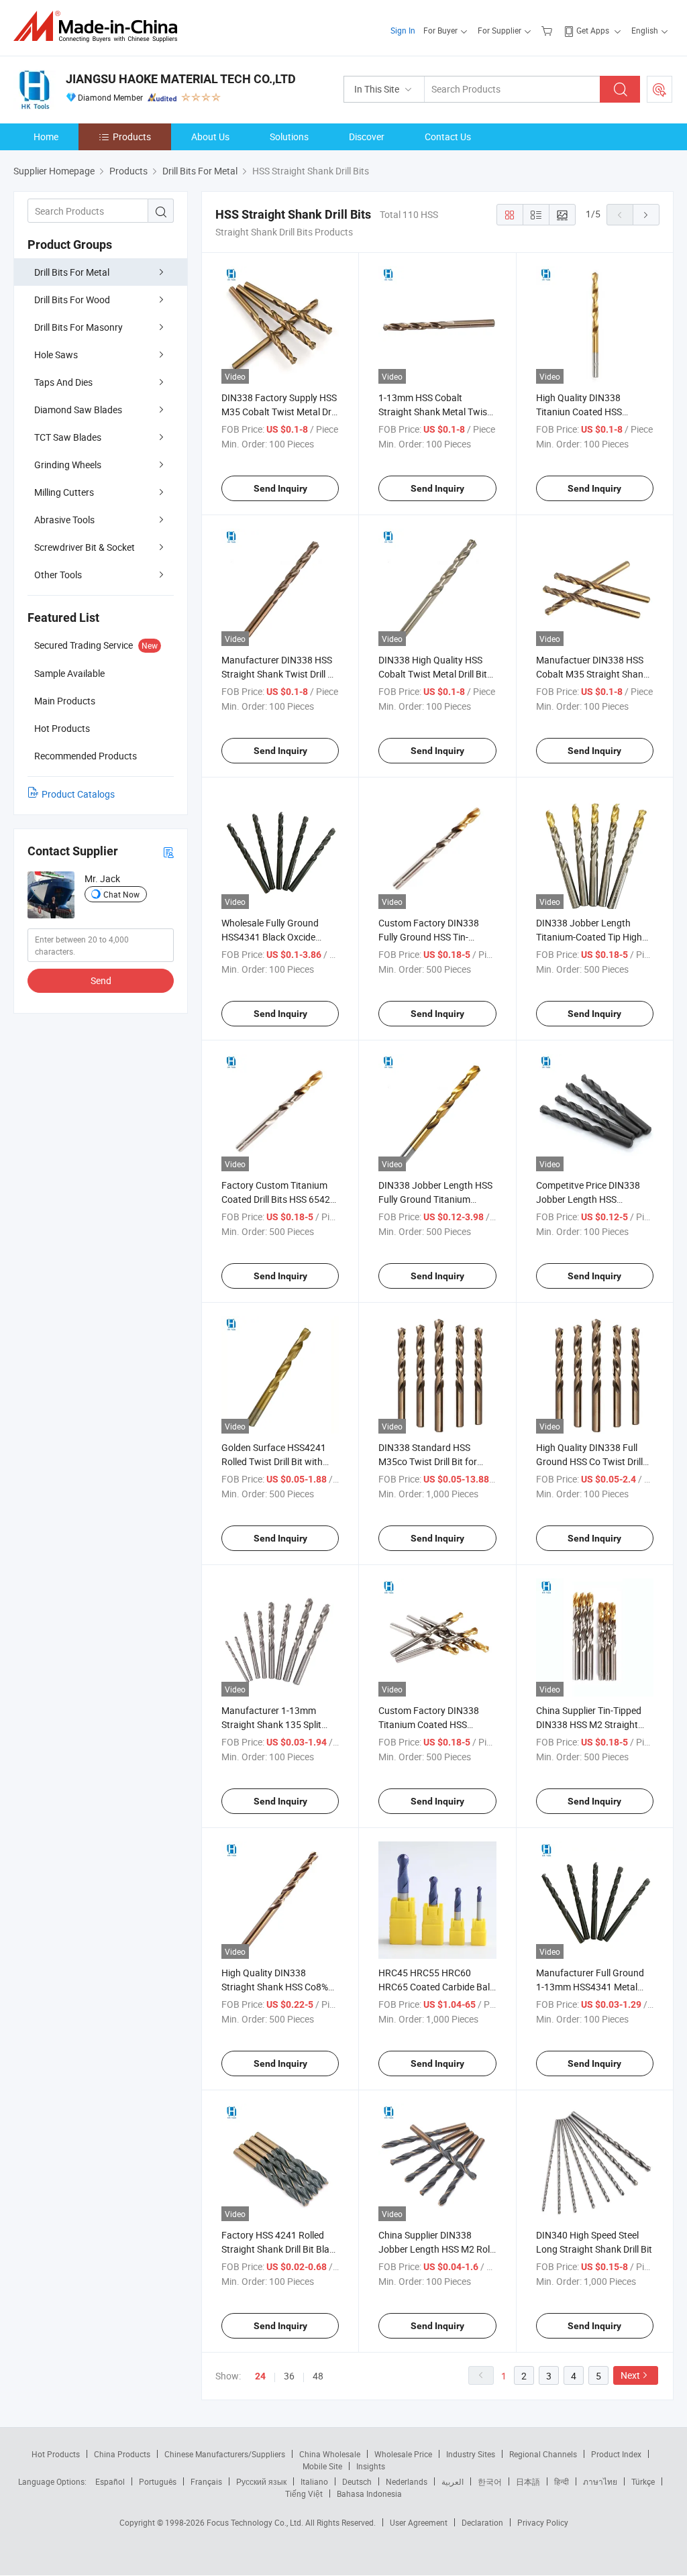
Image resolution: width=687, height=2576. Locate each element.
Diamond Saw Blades (78, 410)
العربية (453, 2481)
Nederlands (407, 2481)
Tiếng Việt (304, 2493)
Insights (371, 2466)
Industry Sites (471, 2454)
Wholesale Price (403, 2454)
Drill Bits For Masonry (78, 327)
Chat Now (121, 894)
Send (101, 980)
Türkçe (643, 2481)
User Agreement (419, 2522)
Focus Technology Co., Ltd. (256, 2522)
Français (206, 2481)
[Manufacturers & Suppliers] (100, 26)
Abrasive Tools (64, 520)
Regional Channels (543, 2454)
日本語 (528, 2481)
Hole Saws (56, 355)
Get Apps (593, 30)
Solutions (289, 137)
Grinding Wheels (68, 465)
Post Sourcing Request (659, 89)
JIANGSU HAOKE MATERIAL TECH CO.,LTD (181, 79)
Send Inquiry (280, 488)
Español (110, 2481)
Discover (367, 137)
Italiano (314, 2481)
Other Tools (58, 575)
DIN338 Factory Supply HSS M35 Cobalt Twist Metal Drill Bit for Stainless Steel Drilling (280, 412)
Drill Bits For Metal (72, 272)
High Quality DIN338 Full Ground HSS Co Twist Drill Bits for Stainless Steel (589, 1461)
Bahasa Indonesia (369, 2493)
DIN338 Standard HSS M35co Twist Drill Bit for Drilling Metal (428, 1461)
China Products (122, 2454)
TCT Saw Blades (68, 437)
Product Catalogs (78, 794)
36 (289, 2376)
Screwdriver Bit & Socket (85, 547)
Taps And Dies (63, 382)
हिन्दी (562, 2481)
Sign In (403, 30)
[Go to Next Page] (646, 215)
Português (158, 2481)
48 (318, 2376)
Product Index (616, 2454)
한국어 (490, 2481)
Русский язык (261, 2481)
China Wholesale (330, 2454)
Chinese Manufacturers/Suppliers (225, 2454)
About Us (210, 137)
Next (630, 2375)
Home (46, 137)
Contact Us (448, 137)
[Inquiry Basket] (548, 30)
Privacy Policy (543, 2522)
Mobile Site (322, 2466)
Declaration (482, 2522)
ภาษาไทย (600, 2481)
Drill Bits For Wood (72, 300)
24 (260, 2376)
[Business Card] (168, 852)
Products (132, 137)
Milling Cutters (64, 492)
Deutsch (357, 2481)
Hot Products (56, 2454)
